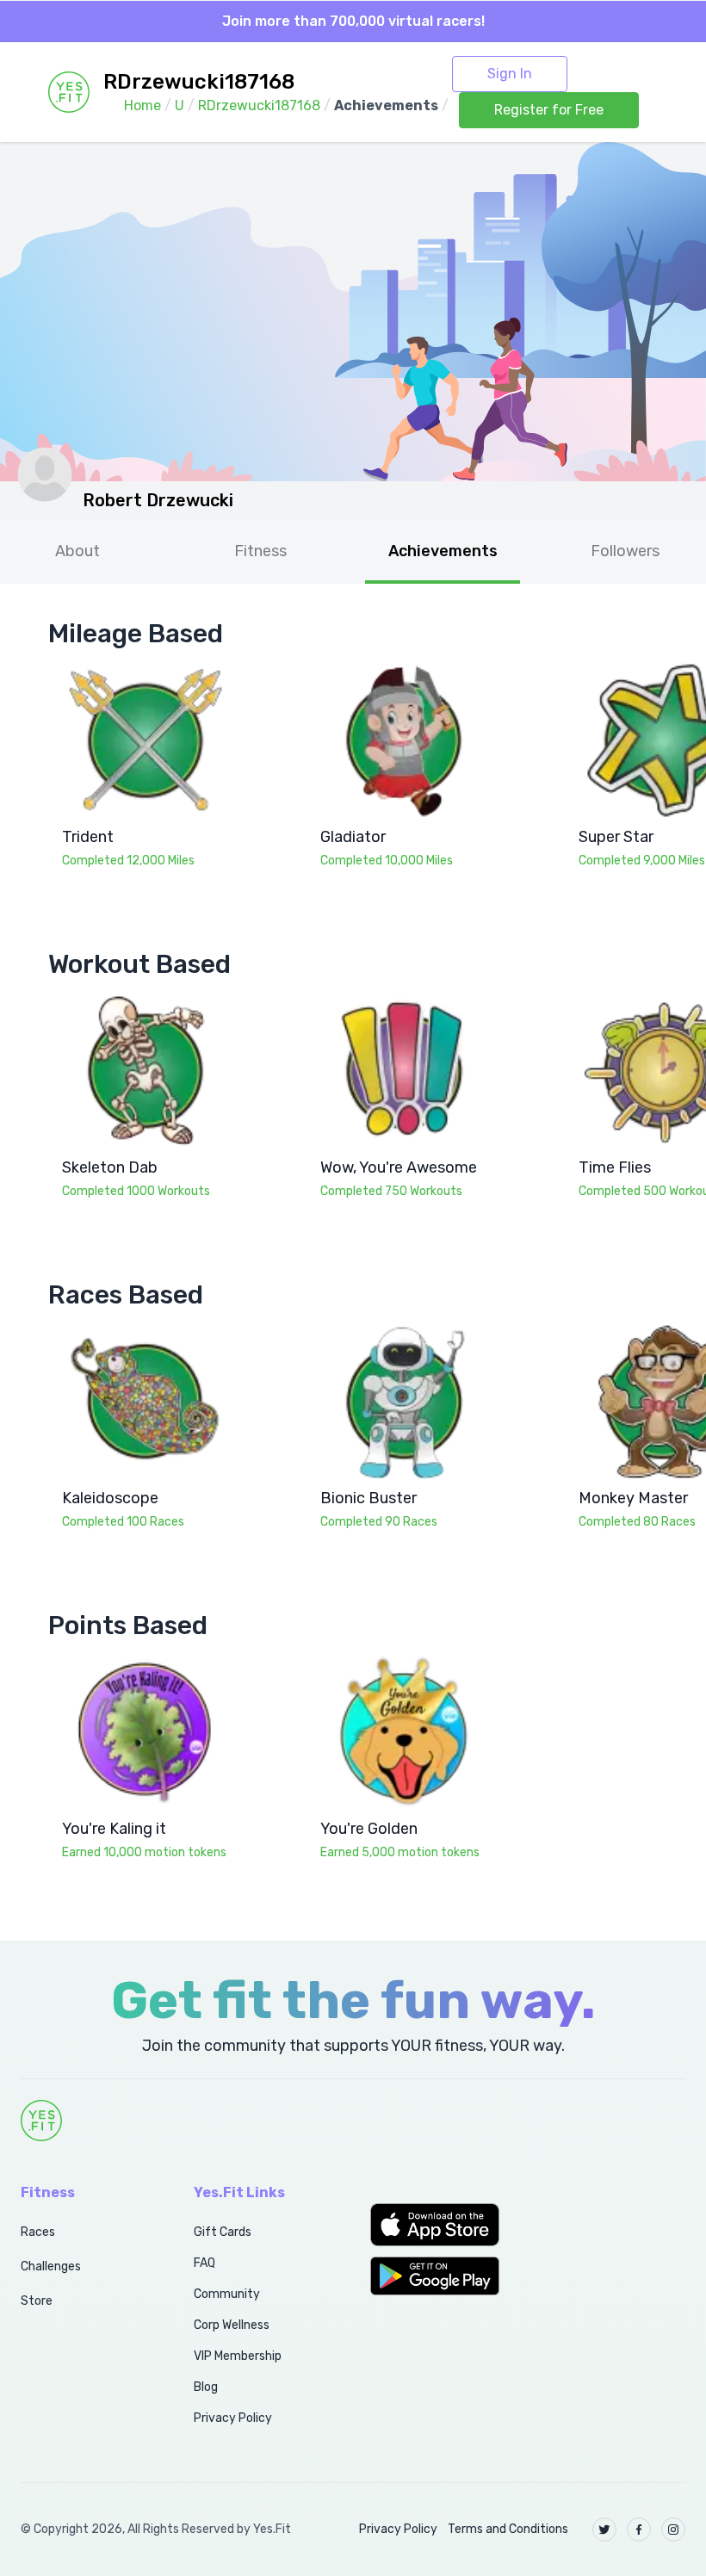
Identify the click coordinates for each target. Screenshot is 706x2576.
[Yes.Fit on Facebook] (639, 2530)
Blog (206, 2387)
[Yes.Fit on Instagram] (673, 2530)
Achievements (443, 551)
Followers (625, 551)
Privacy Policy (233, 2418)
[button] (441, 2225)
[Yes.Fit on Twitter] (604, 2530)
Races (38, 2232)
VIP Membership (238, 2356)
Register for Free (549, 110)
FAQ (204, 2263)
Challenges (51, 2266)
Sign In (510, 74)
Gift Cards (223, 2232)
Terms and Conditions (508, 2529)
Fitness (260, 551)
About (77, 551)
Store (37, 2301)
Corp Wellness (232, 2325)
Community (227, 2294)
